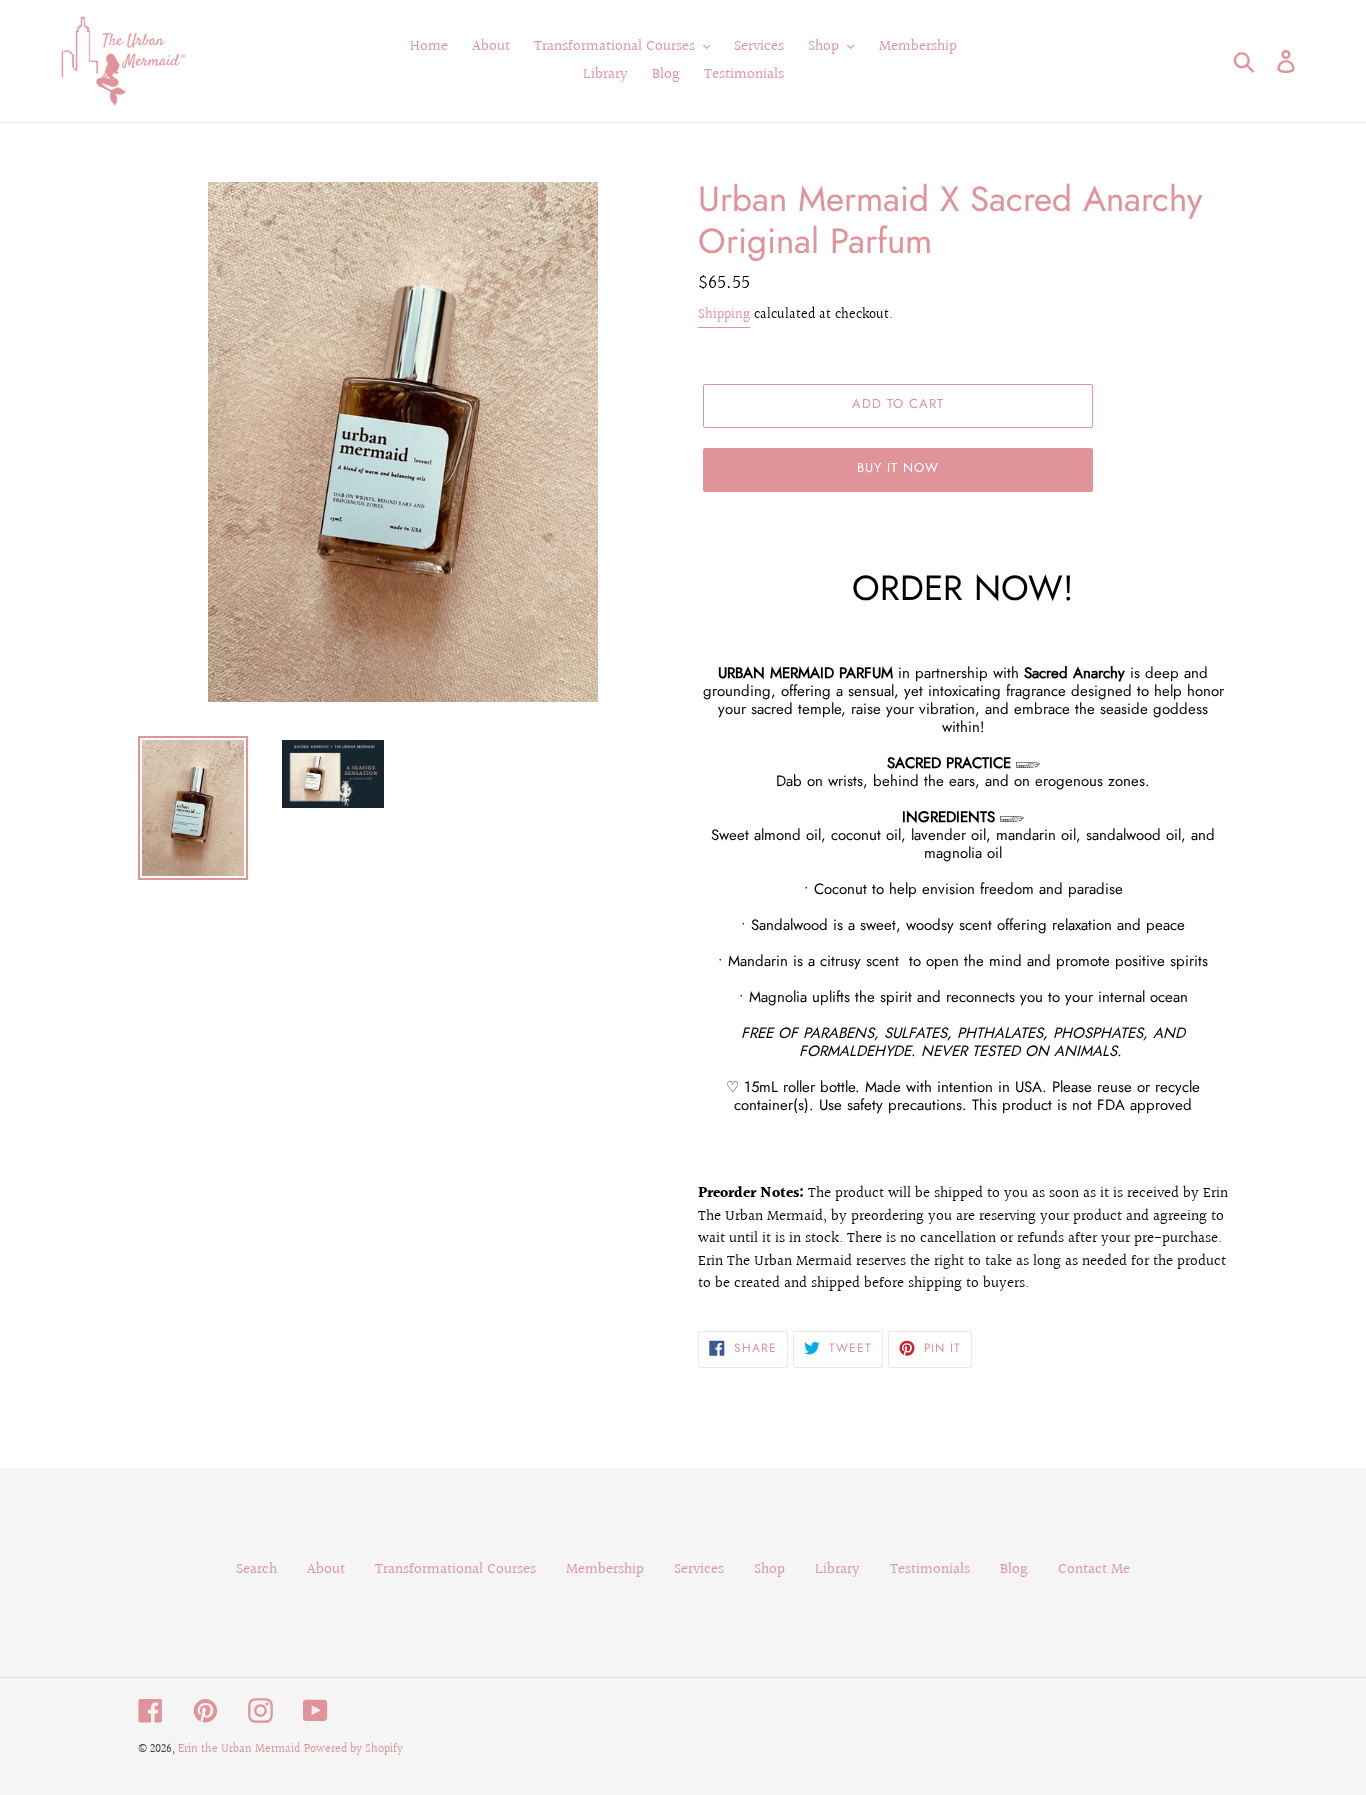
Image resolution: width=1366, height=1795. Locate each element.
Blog (1014, 1569)
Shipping (724, 315)
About (326, 1569)
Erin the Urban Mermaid (239, 1749)
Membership (605, 1569)
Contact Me (1094, 1569)
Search (256, 1569)
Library (837, 1569)
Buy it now (898, 467)
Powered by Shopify (353, 1749)
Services (699, 1569)
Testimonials (930, 1569)
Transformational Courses (455, 1569)
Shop (769, 1569)
